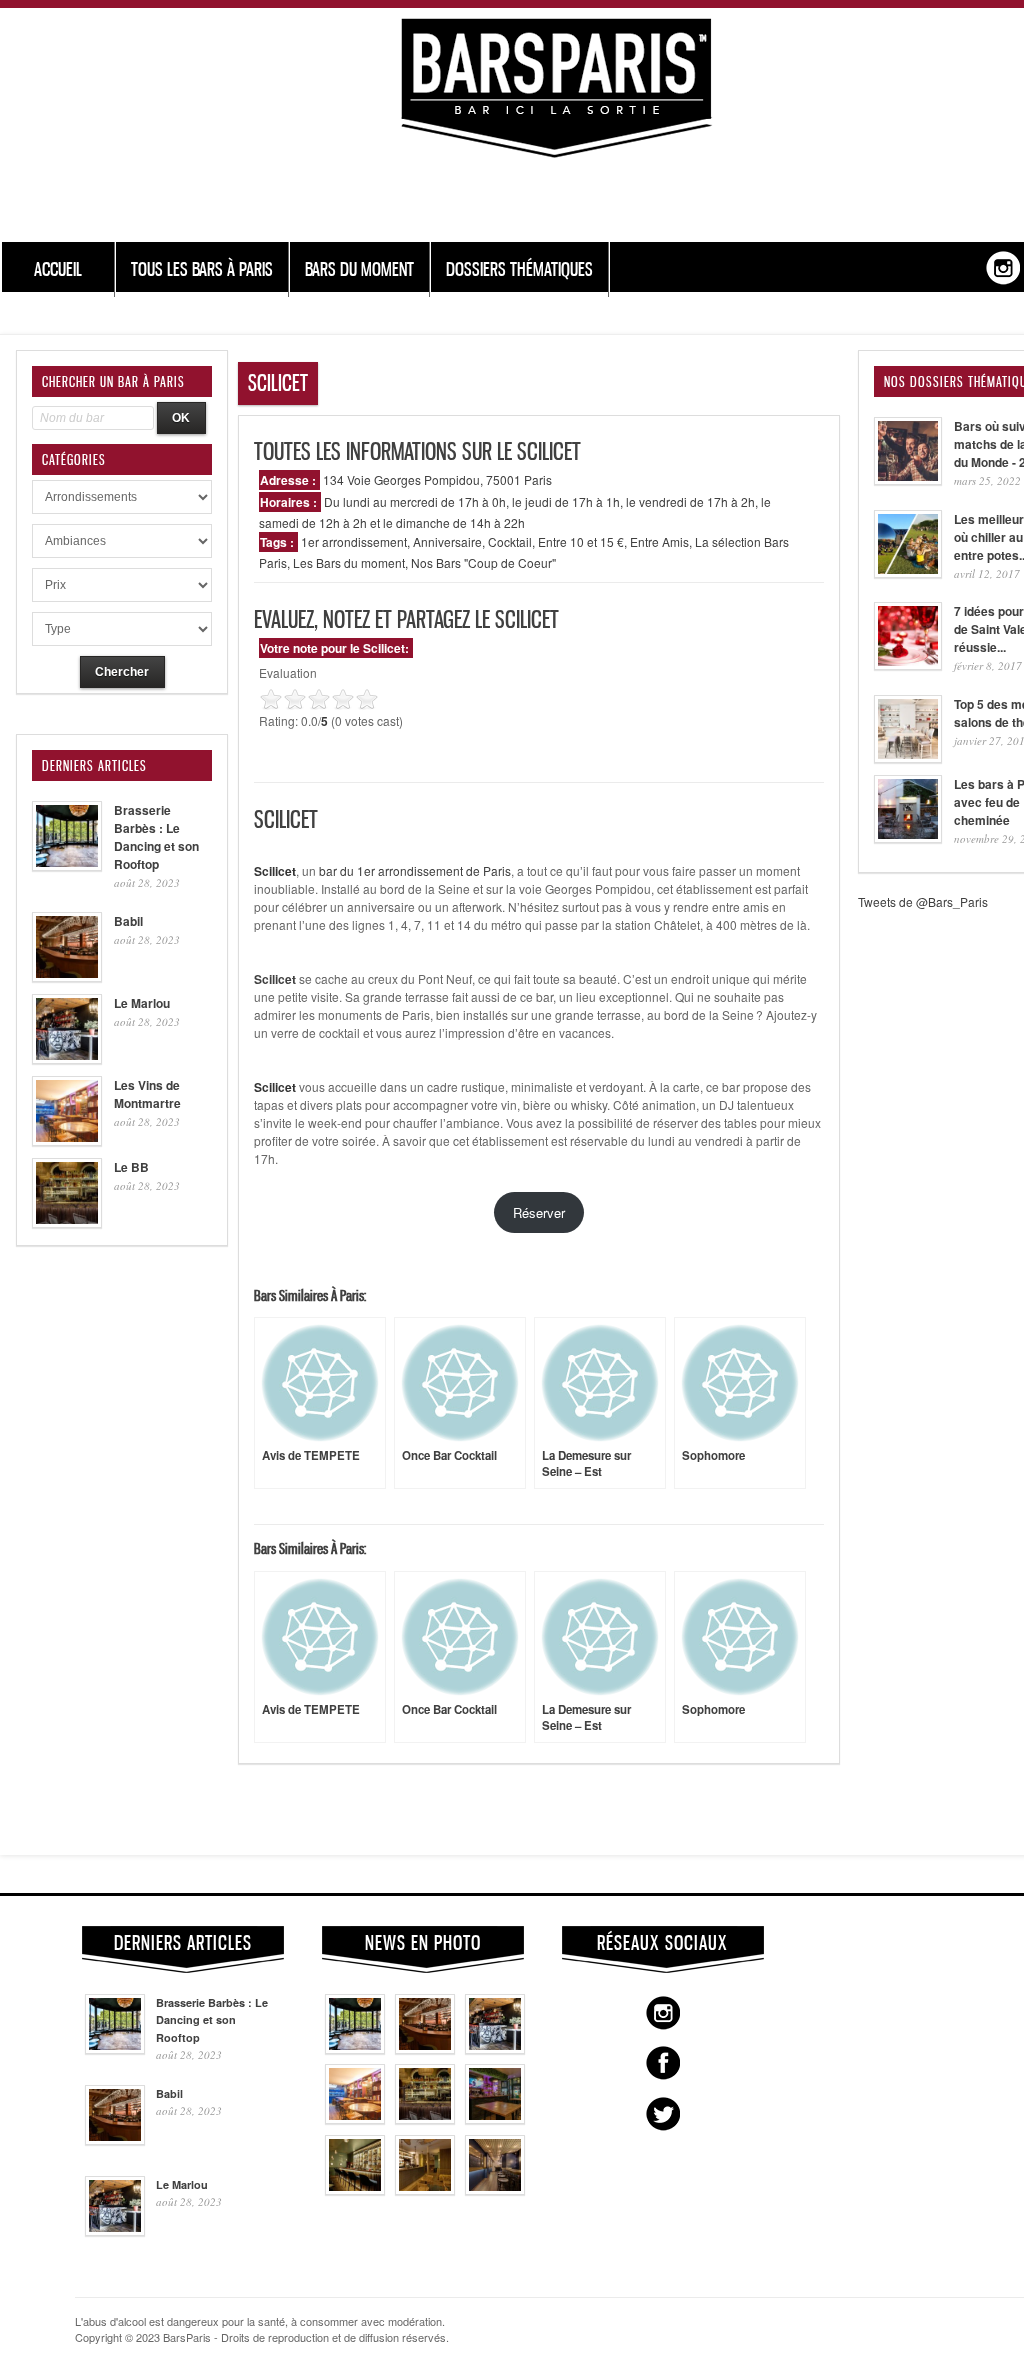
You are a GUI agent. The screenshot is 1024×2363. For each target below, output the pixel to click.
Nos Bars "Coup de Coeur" (483, 562)
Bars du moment (359, 269)
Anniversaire (447, 541)
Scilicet (275, 979)
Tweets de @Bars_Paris (923, 901)
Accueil (58, 269)
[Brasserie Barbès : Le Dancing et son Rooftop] (355, 2049)
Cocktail (510, 541)
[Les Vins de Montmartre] (355, 2119)
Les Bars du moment (349, 562)
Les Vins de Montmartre (147, 1094)
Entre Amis (659, 541)
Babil (128, 921)
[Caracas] (495, 2119)
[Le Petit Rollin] (425, 2190)
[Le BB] (425, 2119)
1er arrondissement (354, 541)
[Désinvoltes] (495, 2190)
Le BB (131, 1167)
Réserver (539, 1212)
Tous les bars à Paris (202, 269)
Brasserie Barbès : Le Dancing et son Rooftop (156, 837)
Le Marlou (142, 1003)
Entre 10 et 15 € (581, 541)
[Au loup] (355, 2190)
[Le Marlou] (495, 2049)
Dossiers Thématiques (519, 269)
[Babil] (425, 2049)
